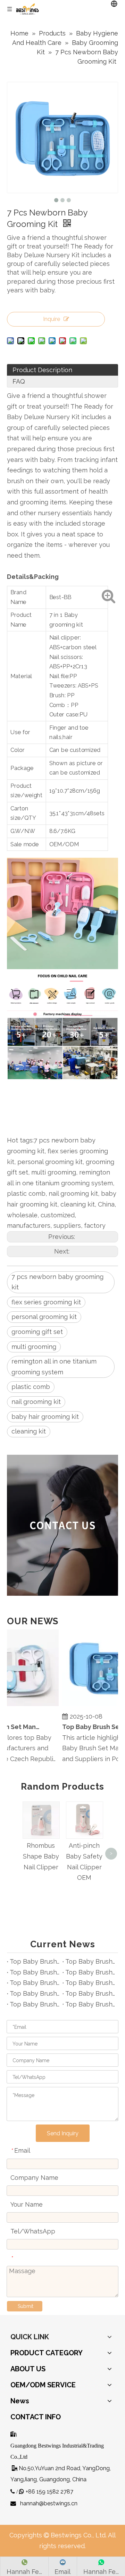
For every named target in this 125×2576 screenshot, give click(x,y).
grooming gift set (37, 1332)
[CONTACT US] (62, 1525)
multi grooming (34, 1347)
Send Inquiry (63, 2133)
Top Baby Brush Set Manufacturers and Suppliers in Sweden (90, 2004)
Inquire (52, 319)
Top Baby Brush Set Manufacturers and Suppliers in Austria (90, 1993)
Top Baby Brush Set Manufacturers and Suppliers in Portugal (35, 1993)
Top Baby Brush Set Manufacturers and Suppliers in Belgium (35, 1972)
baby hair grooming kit (45, 1417)
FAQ (19, 381)
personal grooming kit (44, 1317)
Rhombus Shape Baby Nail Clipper (41, 1856)
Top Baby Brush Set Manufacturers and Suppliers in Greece (90, 1983)
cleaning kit (29, 1431)
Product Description (42, 370)
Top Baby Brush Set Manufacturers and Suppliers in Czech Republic (35, 1961)
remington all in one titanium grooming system (54, 1367)
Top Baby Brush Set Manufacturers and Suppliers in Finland (90, 1972)
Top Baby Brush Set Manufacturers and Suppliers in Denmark (35, 1983)
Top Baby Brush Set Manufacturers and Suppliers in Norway (35, 2004)
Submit (26, 2306)
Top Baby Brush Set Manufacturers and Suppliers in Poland (90, 1961)
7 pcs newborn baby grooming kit (57, 1282)
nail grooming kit (36, 1402)
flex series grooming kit (46, 1302)
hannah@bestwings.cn (49, 2503)
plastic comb (31, 1387)
